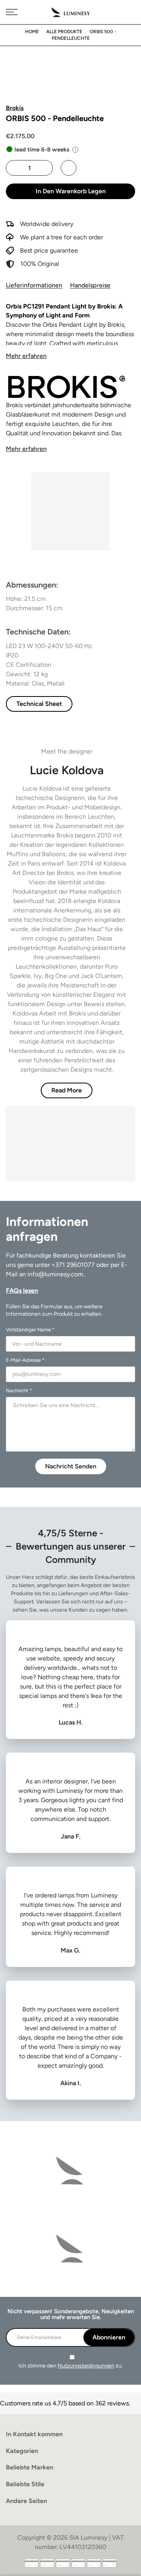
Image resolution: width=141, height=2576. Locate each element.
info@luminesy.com (55, 1274)
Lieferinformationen (34, 285)
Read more (67, 1090)
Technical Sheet (39, 704)
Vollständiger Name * (30, 1330)
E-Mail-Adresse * (25, 1360)
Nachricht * (19, 1390)
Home (32, 32)
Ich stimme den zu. (70, 2366)
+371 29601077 (73, 1265)
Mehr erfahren (26, 356)
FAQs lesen (22, 1291)
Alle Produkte (64, 32)
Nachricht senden (71, 1466)
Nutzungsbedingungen (86, 2366)
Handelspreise (90, 285)
